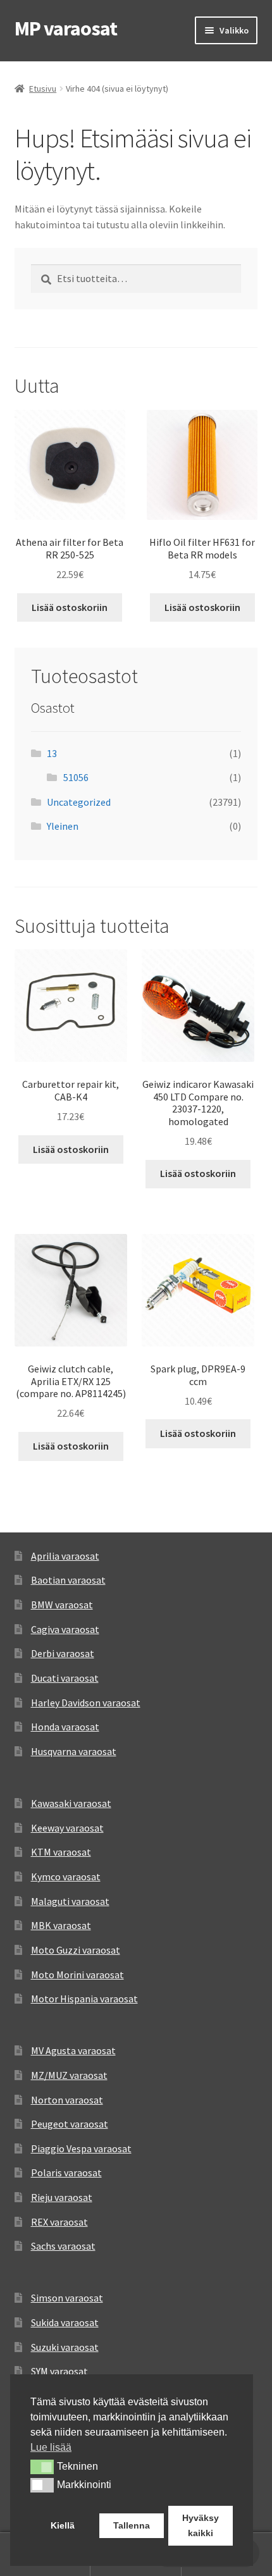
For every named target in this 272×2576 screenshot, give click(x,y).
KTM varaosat (61, 1852)
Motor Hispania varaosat (84, 1999)
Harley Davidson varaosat (86, 1703)
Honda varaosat (65, 1727)
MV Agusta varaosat (73, 2050)
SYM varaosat (59, 2371)
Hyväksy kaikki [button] (201, 2525)
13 (52, 753)
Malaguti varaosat (70, 1901)
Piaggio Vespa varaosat (81, 2148)
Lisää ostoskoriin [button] (70, 607)
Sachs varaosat (63, 2246)
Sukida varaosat (65, 2322)
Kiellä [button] (63, 2525)
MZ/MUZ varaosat (69, 2075)
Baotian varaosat (68, 1580)
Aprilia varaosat (65, 1556)
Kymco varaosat (66, 1877)
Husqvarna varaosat (74, 1751)
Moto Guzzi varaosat (76, 1950)
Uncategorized (79, 802)
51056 (76, 777)
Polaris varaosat (66, 2172)
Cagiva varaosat (65, 1629)
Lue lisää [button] (51, 2447)
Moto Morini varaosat (77, 1975)
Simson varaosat (67, 2298)
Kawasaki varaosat (71, 1803)
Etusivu (43, 89)
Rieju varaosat (62, 2197)
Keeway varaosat (67, 1828)
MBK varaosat (61, 1925)
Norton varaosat (67, 2100)
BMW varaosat (62, 1605)
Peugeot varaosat (70, 2124)
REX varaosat (59, 2222)
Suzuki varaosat (65, 2347)
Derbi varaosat (63, 1653)
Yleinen (63, 826)
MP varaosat (66, 28)
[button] (42, 2467)
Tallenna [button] (132, 2525)
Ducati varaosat (65, 1678)
